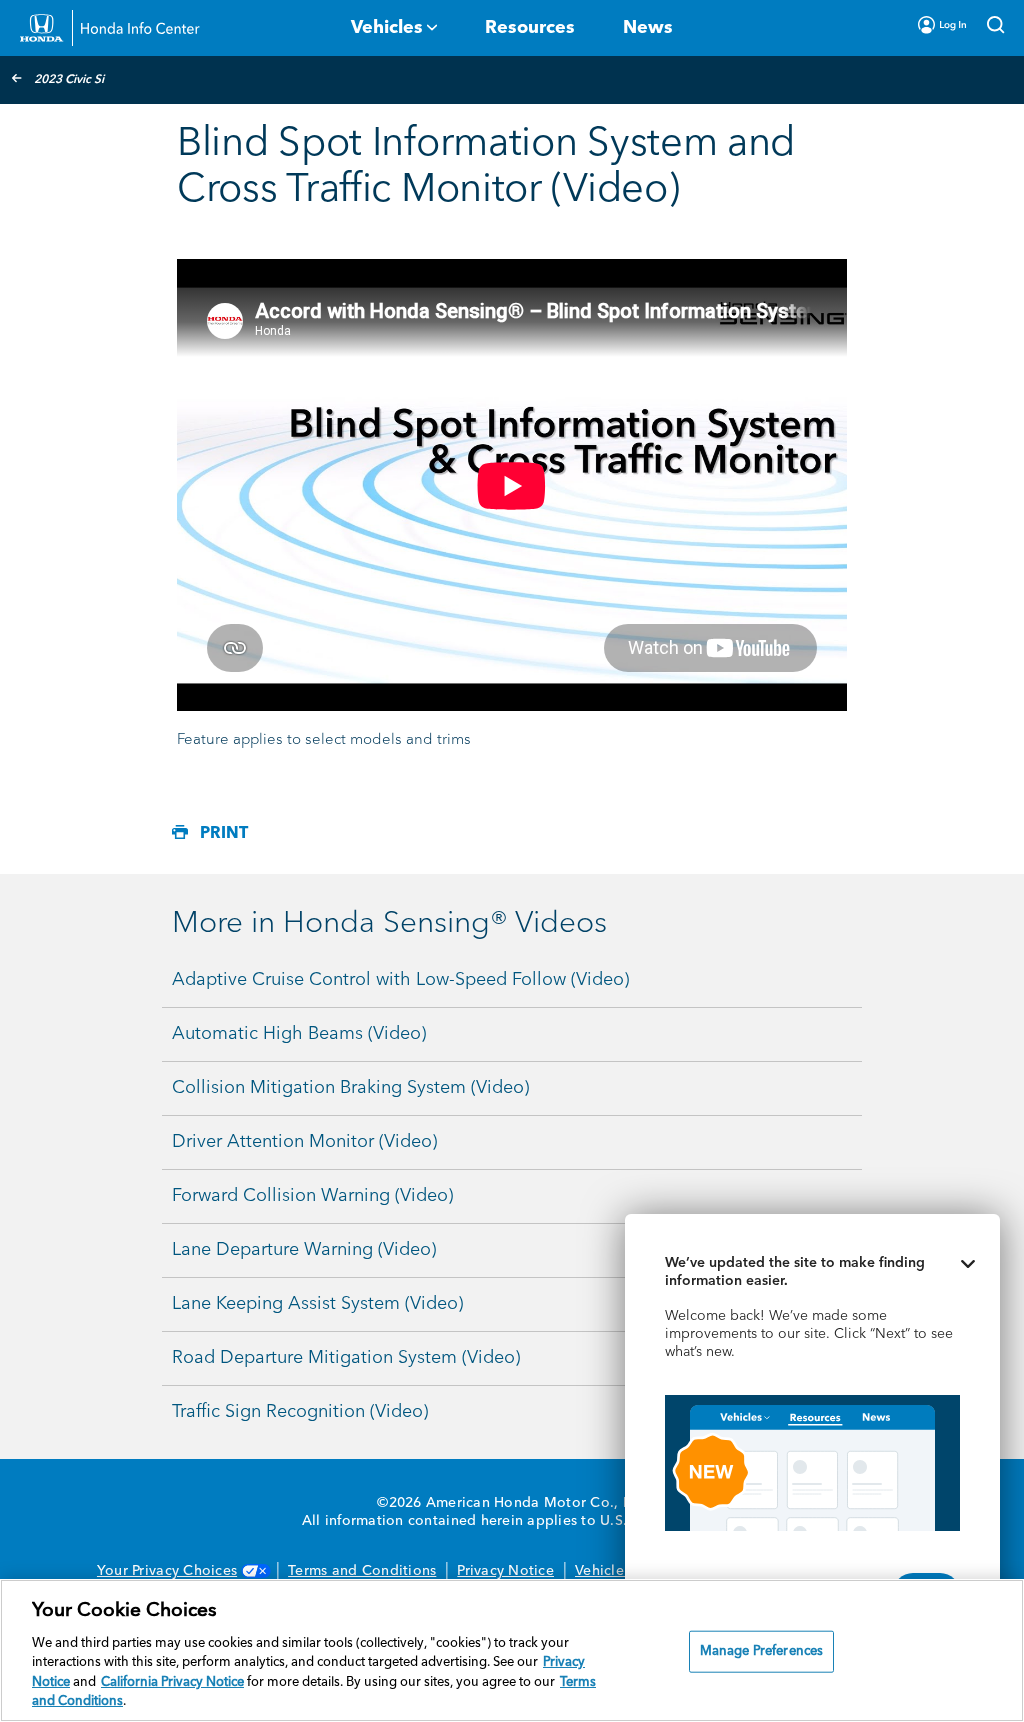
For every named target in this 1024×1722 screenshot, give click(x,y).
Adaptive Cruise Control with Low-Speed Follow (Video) (400, 980)
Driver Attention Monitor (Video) (304, 1142)
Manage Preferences (761, 1651)
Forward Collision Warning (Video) (312, 1196)
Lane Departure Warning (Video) (304, 1250)
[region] (512, 1650)
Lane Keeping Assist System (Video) (317, 1304)
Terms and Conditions (362, 1571)
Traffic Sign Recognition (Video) (300, 1412)
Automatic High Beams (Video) (299, 1034)
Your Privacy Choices (167, 1571)
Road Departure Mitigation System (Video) (346, 1358)
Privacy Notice (505, 1571)
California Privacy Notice (172, 1682)
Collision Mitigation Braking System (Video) (350, 1088)
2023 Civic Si (69, 80)
